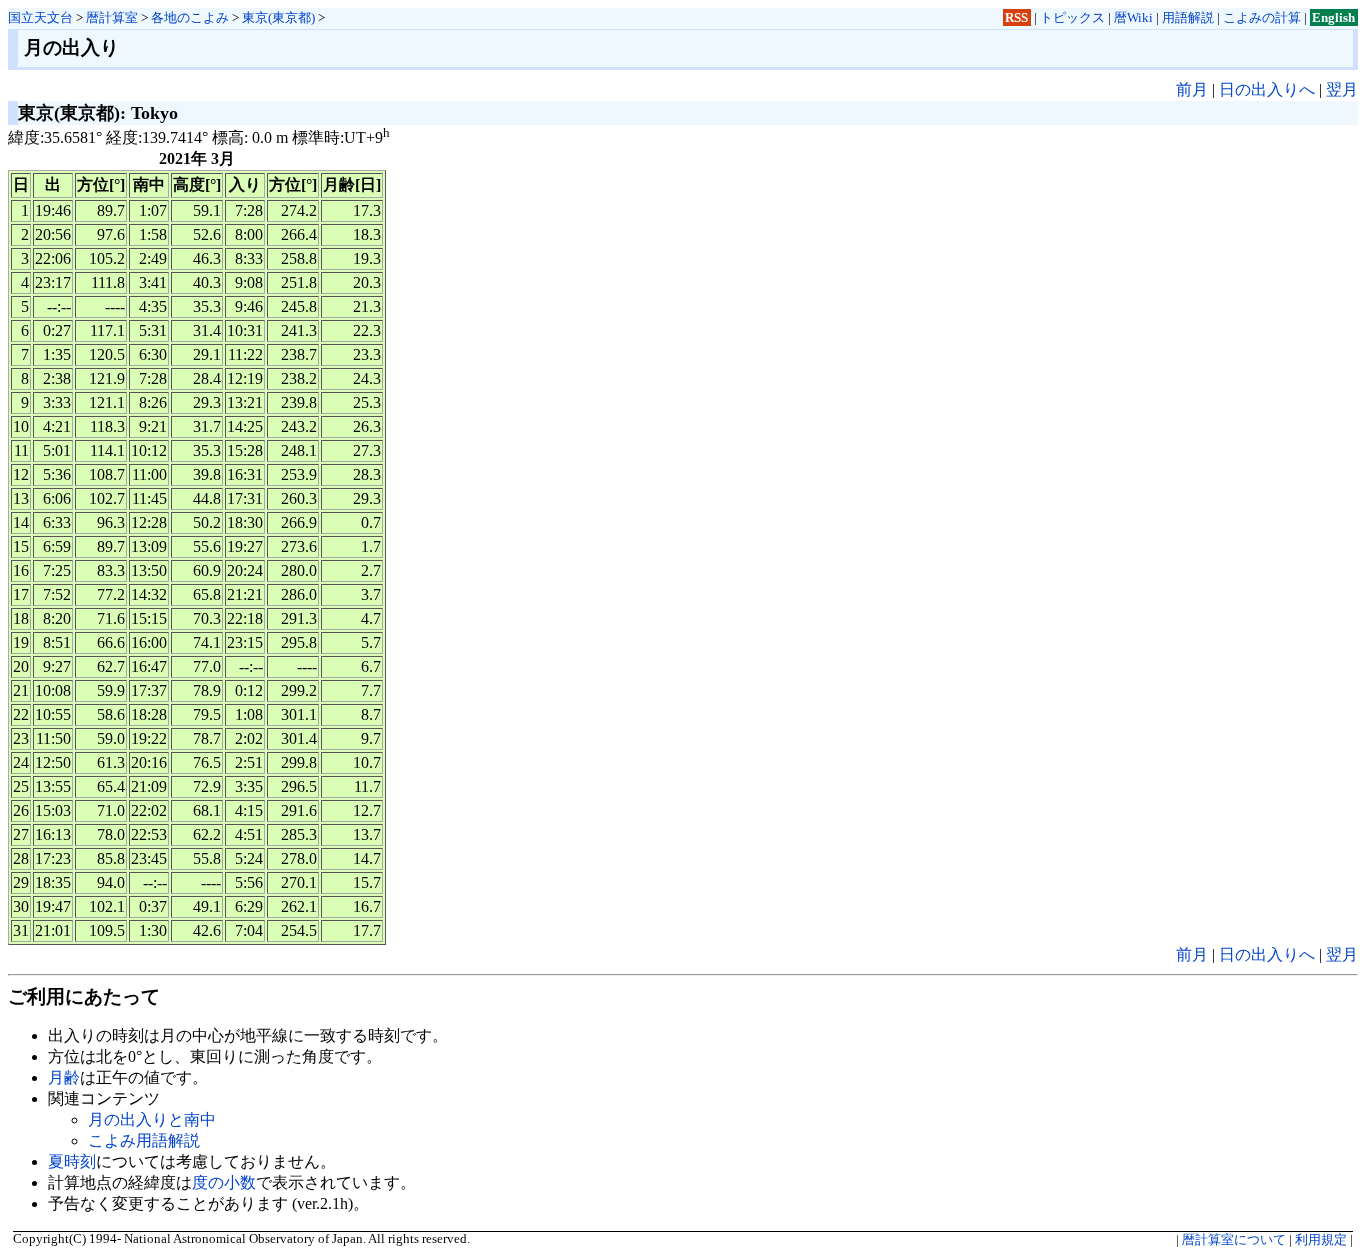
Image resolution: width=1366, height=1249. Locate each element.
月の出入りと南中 (152, 1119)
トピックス (1072, 17)
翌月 (1342, 89)
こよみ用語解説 (144, 1140)
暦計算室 (112, 17)
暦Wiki (1133, 17)
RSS (1016, 17)
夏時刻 (72, 1161)
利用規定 (1321, 1240)
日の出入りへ (1267, 89)
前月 (1192, 89)
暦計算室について (1234, 1240)
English (1333, 17)
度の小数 (224, 1182)
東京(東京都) (278, 17)
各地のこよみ (190, 17)
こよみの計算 (1262, 17)
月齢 (64, 1077)
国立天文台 (40, 17)
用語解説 (1188, 17)
